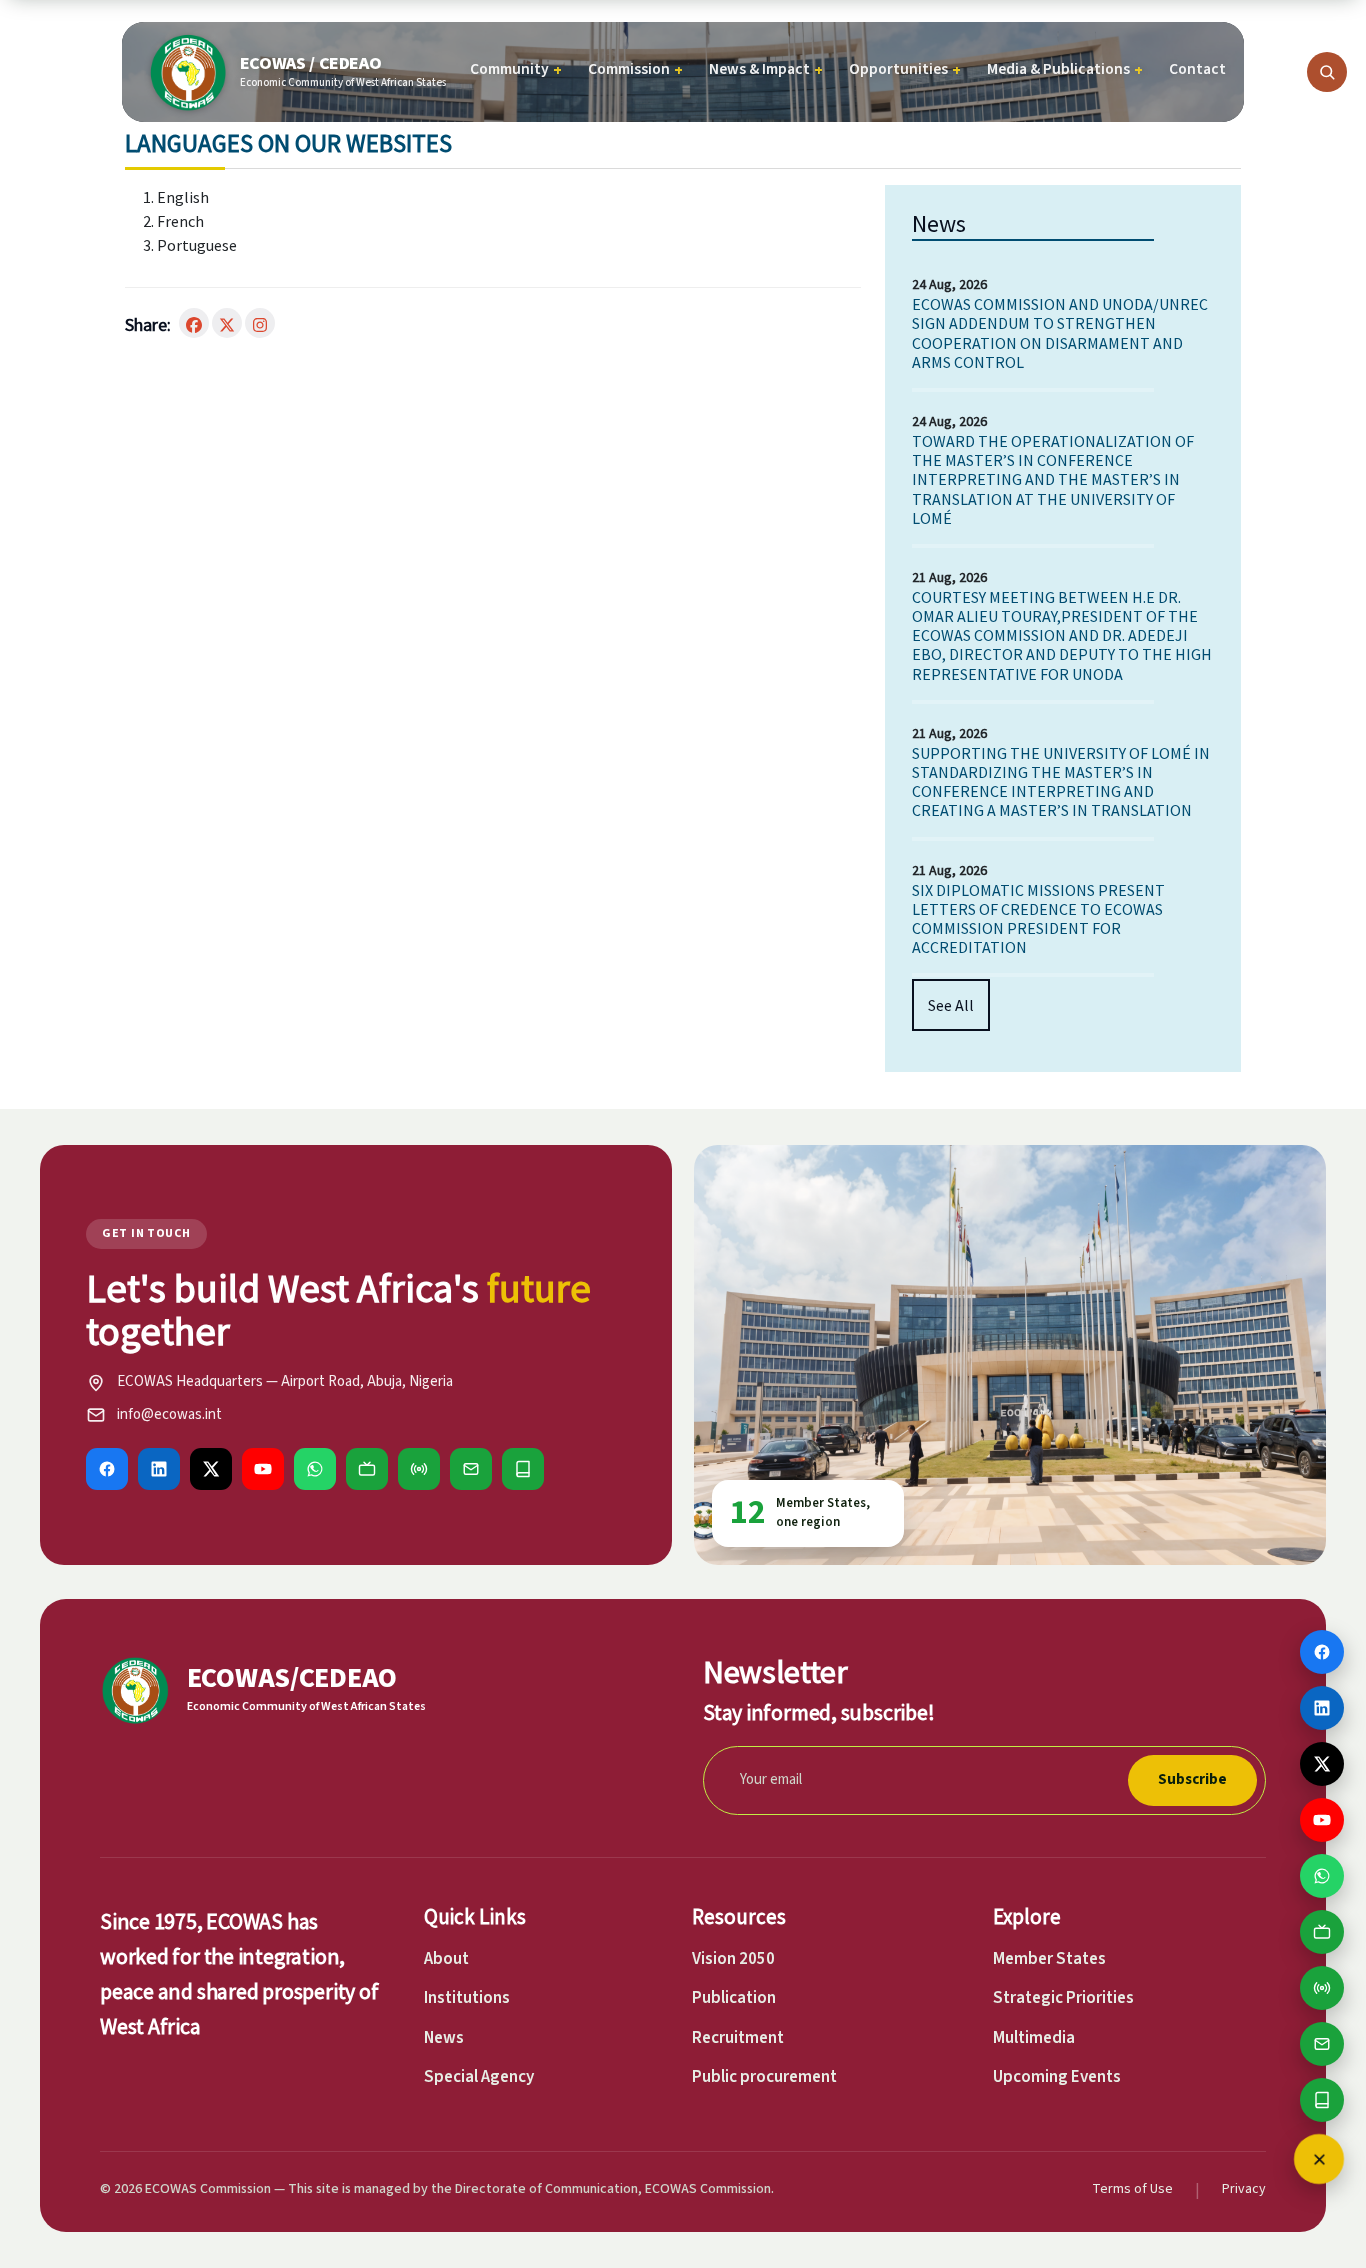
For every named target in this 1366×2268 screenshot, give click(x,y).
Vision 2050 (733, 1959)
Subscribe (1192, 1779)
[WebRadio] (419, 1469)
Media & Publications (1065, 69)
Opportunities (905, 69)
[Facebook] (107, 1469)
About (446, 1959)
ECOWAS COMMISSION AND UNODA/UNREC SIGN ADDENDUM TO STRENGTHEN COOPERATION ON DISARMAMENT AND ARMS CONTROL (1060, 333)
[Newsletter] (471, 1469)
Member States (1049, 1959)
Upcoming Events (1057, 2077)
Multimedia (1034, 2038)
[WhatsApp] (315, 1469)
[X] (211, 1469)
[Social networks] (1319, 2159)
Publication (734, 1998)
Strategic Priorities (1063, 1998)
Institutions (467, 1998)
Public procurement (764, 2077)
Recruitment (738, 2038)
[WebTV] (367, 1469)
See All (951, 1005)
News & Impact (766, 69)
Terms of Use (1132, 2189)
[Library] (523, 1469)
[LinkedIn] (159, 1469)
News (444, 2038)
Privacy (1244, 2189)
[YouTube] (263, 1469)
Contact (1197, 69)
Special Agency (479, 2077)
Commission (635, 69)
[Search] (1327, 72)
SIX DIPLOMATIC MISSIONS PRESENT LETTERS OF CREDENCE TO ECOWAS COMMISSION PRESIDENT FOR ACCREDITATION (1038, 919)
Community (516, 69)
